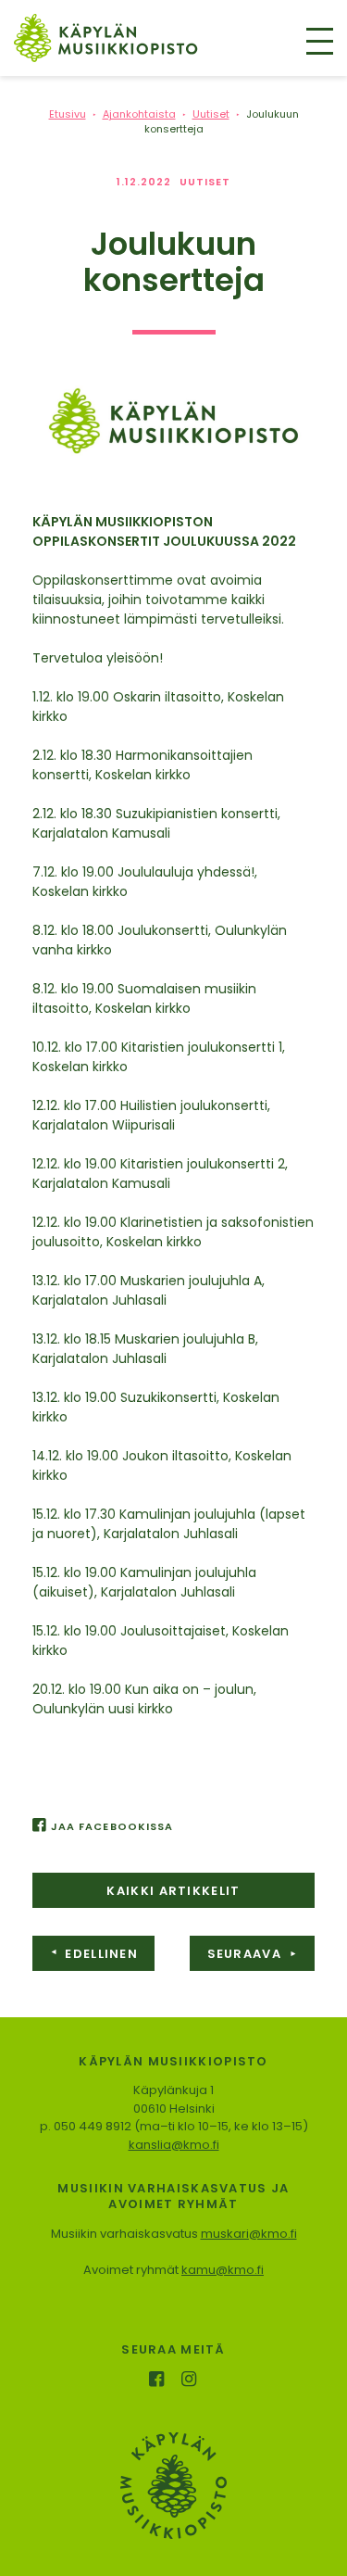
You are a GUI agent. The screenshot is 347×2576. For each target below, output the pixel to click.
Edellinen (93, 1954)
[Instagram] (190, 2381)
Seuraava (253, 1954)
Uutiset (205, 182)
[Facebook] (159, 2381)
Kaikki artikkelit (173, 1891)
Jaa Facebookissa (112, 1826)
